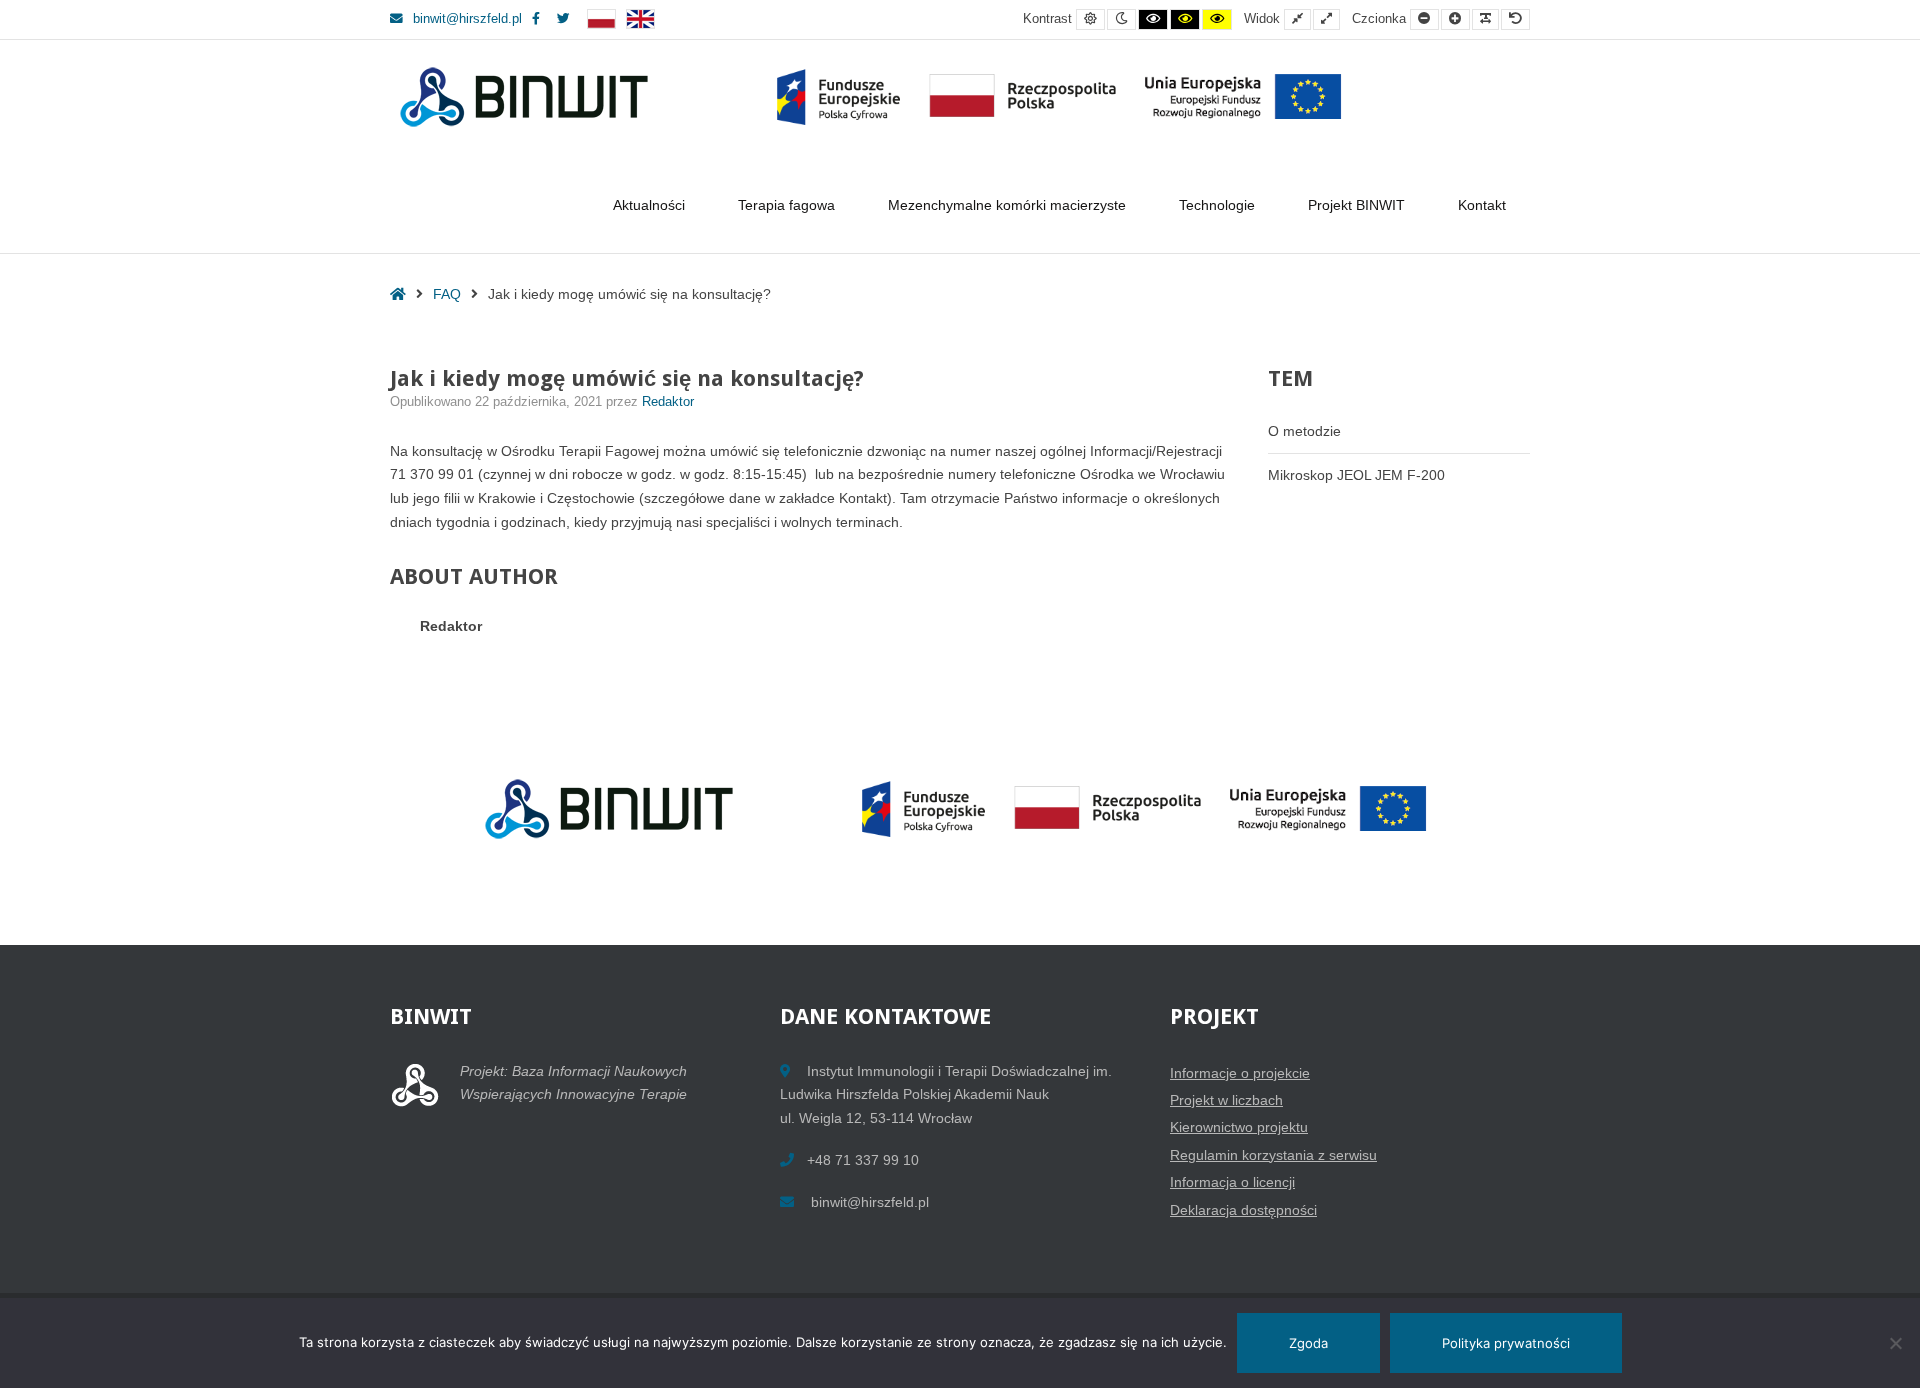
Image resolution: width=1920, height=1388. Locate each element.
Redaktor (668, 402)
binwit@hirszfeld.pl (467, 19)
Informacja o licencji (1232, 1182)
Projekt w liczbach (1226, 1100)
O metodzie (1304, 431)
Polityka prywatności (1506, 1343)
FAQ (447, 294)
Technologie (1217, 205)
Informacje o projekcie (1240, 1073)
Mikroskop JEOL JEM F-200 (1356, 475)
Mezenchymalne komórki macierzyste (1007, 205)
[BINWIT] (875, 97)
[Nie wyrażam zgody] (1895, 1343)
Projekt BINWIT (1356, 205)
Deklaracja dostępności (1243, 1210)
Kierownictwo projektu (1239, 1127)
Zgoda (1308, 1343)
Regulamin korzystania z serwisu (1273, 1155)
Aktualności (649, 205)
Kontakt (1482, 205)
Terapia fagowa (786, 205)
